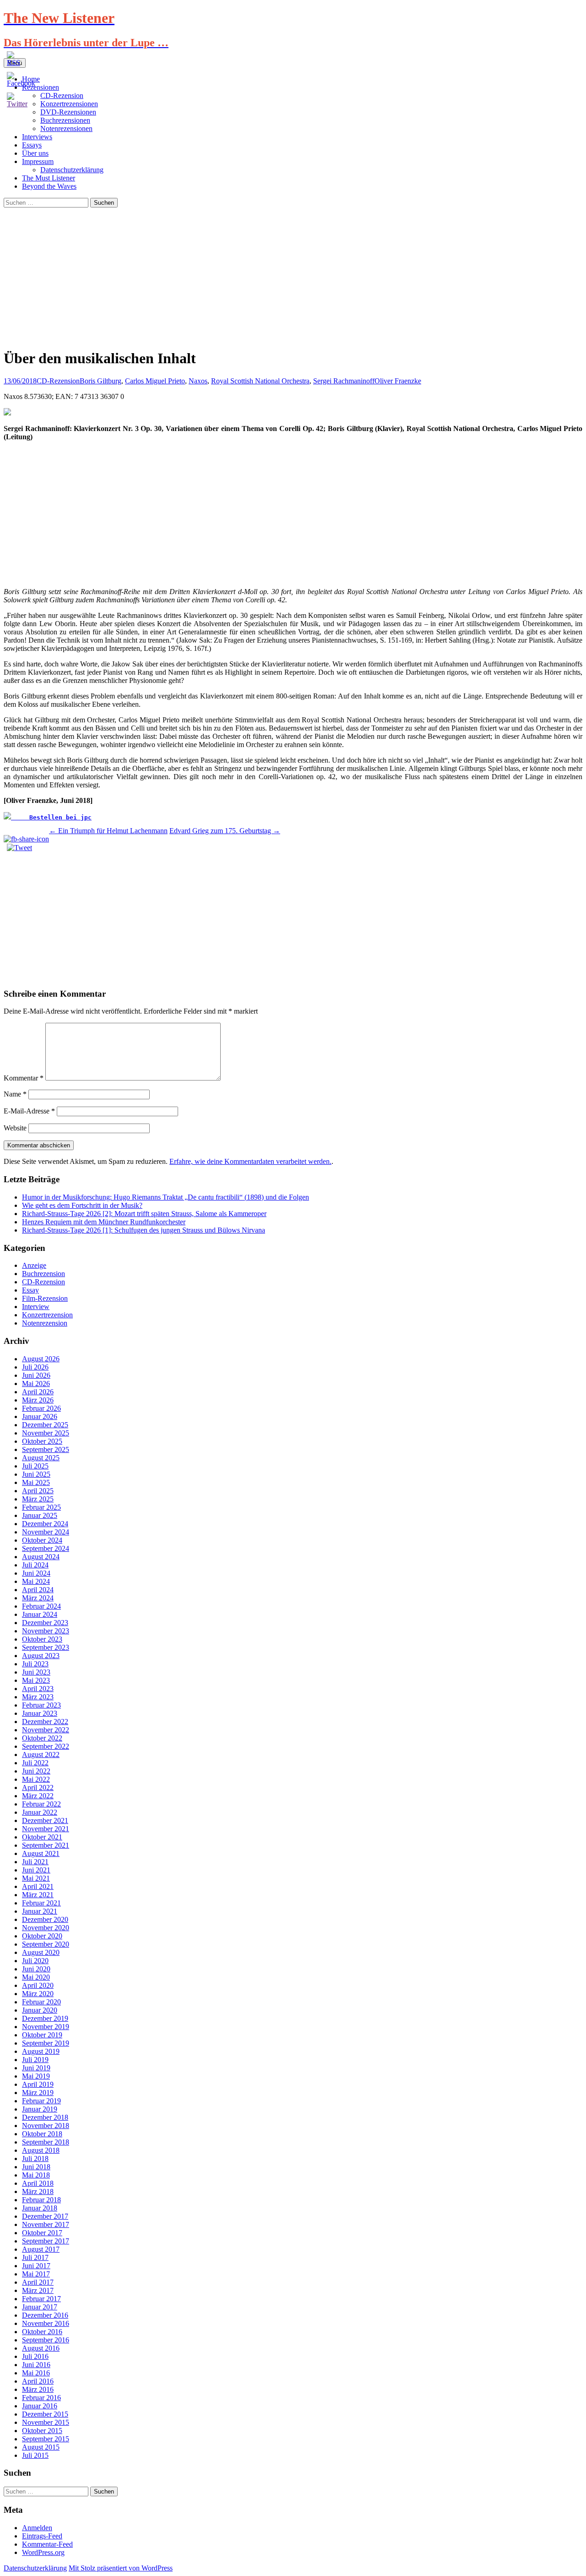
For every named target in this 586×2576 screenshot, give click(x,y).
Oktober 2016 (42, 2332)
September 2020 (46, 1944)
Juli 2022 (35, 1763)
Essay (30, 1290)
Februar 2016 (41, 2398)
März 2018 (38, 2191)
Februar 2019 (41, 2101)
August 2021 (41, 1853)
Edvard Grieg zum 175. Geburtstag (225, 831)
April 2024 (38, 1590)
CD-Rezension (58, 381)
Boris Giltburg (100, 381)
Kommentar (24, 1078)
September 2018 (46, 2142)
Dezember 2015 (45, 2414)
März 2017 (38, 2290)
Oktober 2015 (42, 2431)
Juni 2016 (36, 2365)
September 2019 (46, 2043)
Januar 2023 (40, 1713)
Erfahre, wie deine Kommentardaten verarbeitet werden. (250, 1161)
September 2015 (46, 2439)
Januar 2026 (40, 1416)
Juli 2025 (35, 1466)
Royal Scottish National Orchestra (260, 381)
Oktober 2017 (42, 2233)
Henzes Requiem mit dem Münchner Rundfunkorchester (104, 1222)
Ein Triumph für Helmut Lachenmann (108, 831)
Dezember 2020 (45, 1919)
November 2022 (46, 1730)
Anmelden (37, 2528)
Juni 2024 (36, 1573)
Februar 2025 (41, 1507)
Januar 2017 (40, 2307)
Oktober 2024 (42, 1540)
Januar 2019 (40, 2109)
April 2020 (38, 1985)
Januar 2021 (40, 1911)
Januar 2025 (40, 1515)
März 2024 (38, 1598)
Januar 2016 (40, 2406)
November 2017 (46, 2224)
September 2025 (46, 1449)
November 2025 (46, 1433)
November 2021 (46, 1829)
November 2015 (46, 2422)
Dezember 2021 (45, 1820)
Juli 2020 (35, 1961)
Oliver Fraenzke (398, 381)
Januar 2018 (40, 2208)
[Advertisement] (293, 276)
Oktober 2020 (42, 1936)
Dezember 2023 (45, 1623)
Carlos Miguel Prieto (155, 381)
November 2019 (46, 2027)
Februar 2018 (41, 2200)
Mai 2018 (36, 2175)
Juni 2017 (36, 2266)
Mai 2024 (36, 1581)
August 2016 (41, 2348)
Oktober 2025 (42, 1441)
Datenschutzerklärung (72, 170)
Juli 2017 (35, 2257)
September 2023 (46, 1647)
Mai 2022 (36, 1779)
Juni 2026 (36, 1375)
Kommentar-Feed (47, 2544)
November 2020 (46, 1928)
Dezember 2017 (45, 2216)
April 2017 (38, 2282)
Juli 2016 (35, 2356)
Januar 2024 (40, 1614)
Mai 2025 (36, 1482)
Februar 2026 (41, 1408)
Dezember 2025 (45, 1425)
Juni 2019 (36, 2068)
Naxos (198, 381)
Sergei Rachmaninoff (344, 381)
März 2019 (38, 2093)
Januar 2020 (40, 2010)
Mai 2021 (36, 1878)
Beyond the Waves (49, 186)
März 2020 (38, 1994)
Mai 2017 (36, 2274)
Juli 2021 (35, 1862)
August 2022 (41, 1755)
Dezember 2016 (45, 2315)
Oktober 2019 (42, 2035)
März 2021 (38, 1895)
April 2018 (38, 2183)
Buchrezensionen (65, 120)
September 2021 (46, 1845)
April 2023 (38, 1689)
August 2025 (41, 1458)
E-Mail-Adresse (29, 1111)
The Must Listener (49, 178)
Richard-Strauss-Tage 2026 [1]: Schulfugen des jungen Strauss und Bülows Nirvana (144, 1230)
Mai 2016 (36, 2373)
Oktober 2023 (42, 1639)
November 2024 (46, 1532)
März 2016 (38, 2389)
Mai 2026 (36, 1384)
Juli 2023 (35, 1664)
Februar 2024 (41, 1606)
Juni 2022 (36, 1771)
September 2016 (46, 2340)
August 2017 (41, 2249)
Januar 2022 (40, 1812)
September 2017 (46, 2241)
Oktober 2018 (42, 2134)
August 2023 (41, 1656)
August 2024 (41, 1557)
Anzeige (34, 1265)
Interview (36, 1307)
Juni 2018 (36, 2167)
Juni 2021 (36, 1870)
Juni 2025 (36, 1474)
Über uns (35, 153)
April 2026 (38, 1392)
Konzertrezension (47, 1315)
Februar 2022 (41, 1804)
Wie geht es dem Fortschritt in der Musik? (82, 1205)
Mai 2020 (36, 1977)
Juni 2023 (36, 1672)
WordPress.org (43, 2552)
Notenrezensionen (66, 128)
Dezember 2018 (45, 2117)
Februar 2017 (41, 2299)
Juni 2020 (36, 1969)
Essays (32, 145)
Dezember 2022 (45, 1722)
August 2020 (41, 1952)
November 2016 (46, 2323)
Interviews (37, 137)
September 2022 (46, 1746)
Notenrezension (45, 1323)
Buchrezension (43, 1274)
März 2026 (38, 1400)
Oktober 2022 (42, 1738)
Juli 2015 (35, 2455)
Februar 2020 (41, 2002)
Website (15, 1128)
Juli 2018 (35, 2158)
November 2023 (46, 1631)
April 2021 (38, 1886)
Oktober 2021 (42, 1837)
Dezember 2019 (45, 2018)
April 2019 (38, 2084)
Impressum (38, 161)
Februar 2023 (41, 1705)
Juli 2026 (35, 1367)
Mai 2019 (36, 2076)
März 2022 (38, 1796)
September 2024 (46, 1548)
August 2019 (41, 2051)
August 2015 (41, 2447)
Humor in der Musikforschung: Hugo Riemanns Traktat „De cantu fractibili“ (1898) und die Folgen (165, 1197)
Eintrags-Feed (42, 2536)
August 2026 (41, 1359)
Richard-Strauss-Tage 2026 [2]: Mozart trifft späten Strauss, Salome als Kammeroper (144, 1214)
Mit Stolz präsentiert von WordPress (121, 2568)
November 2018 (46, 2126)
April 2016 (38, 2381)
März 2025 (38, 1499)
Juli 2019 (35, 2060)
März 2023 (38, 1697)
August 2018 (41, 2150)
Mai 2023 (36, 1680)
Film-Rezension (45, 1298)
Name (15, 1094)
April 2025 (38, 1491)
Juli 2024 (35, 1565)
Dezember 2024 (45, 1524)
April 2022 (38, 1787)
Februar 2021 (41, 1903)
